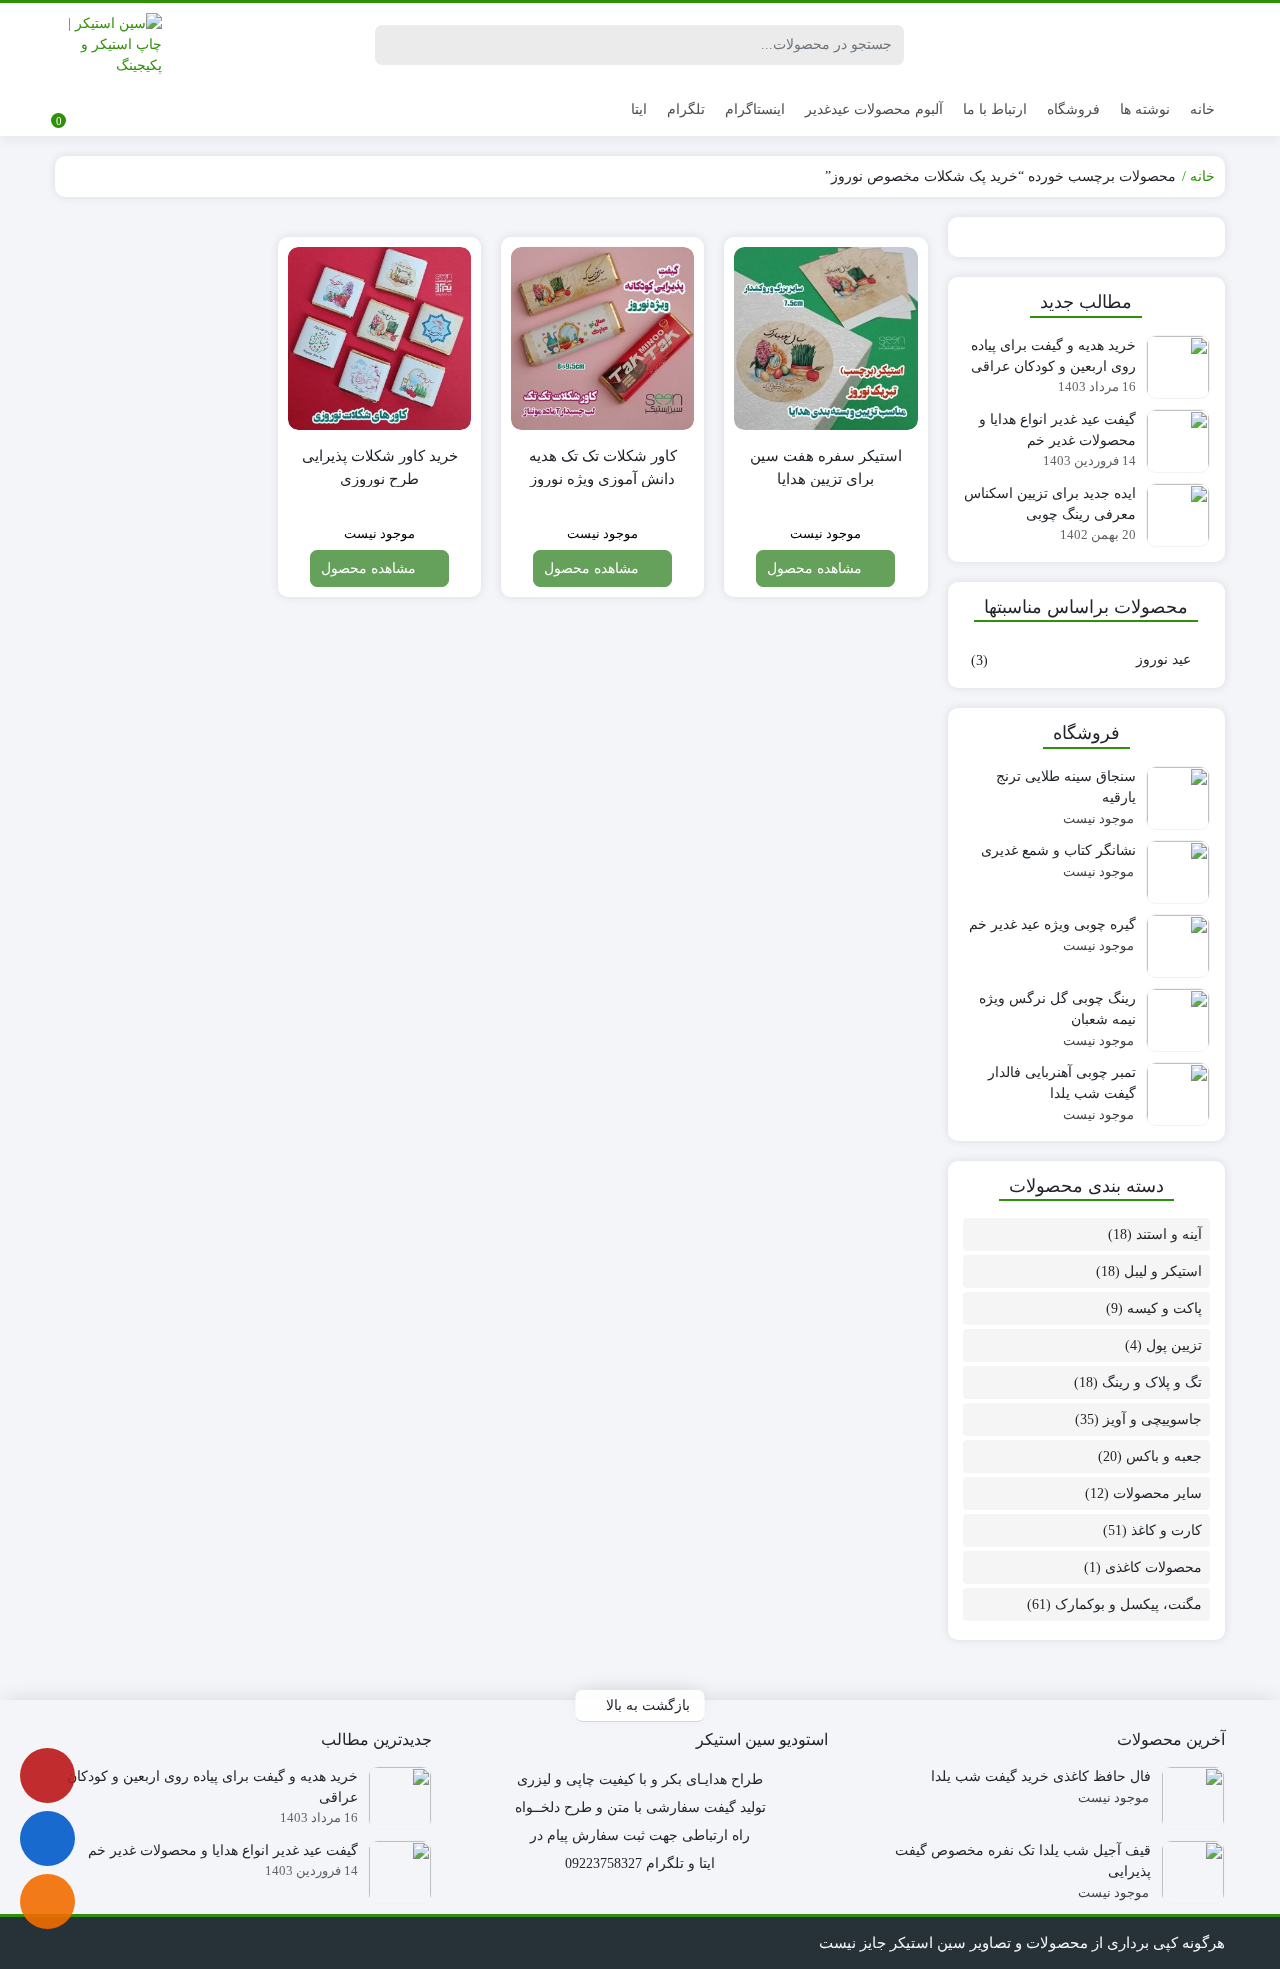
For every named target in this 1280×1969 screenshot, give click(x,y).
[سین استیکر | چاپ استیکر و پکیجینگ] (108, 44)
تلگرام (686, 109)
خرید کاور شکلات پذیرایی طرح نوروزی (380, 467)
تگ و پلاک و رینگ (1152, 1382)
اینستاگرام (755, 109)
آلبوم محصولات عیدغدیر (874, 109)
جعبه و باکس (1164, 1456)
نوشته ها (1145, 109)
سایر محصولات (1157, 1493)
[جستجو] (393, 45)
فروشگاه (1073, 109)
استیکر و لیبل (1163, 1271)
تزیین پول (1174, 1345)
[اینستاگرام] (47, 1775)
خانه (1202, 109)
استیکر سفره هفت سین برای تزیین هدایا (826, 467)
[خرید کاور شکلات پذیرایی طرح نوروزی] (379, 338)
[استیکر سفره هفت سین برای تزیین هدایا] (825, 338)
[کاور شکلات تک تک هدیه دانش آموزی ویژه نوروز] (602, 338)
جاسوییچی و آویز (1152, 1419)
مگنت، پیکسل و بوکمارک (1128, 1604)
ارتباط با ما (995, 109)
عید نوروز (1163, 659)
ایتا (639, 109)
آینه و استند (1169, 1234)
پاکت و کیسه (1164, 1308)
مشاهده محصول (816, 568)
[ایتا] (47, 1901)
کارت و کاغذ (1166, 1530)
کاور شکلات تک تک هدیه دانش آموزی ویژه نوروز (603, 467)
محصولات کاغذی (1153, 1567)
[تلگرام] (47, 1838)
